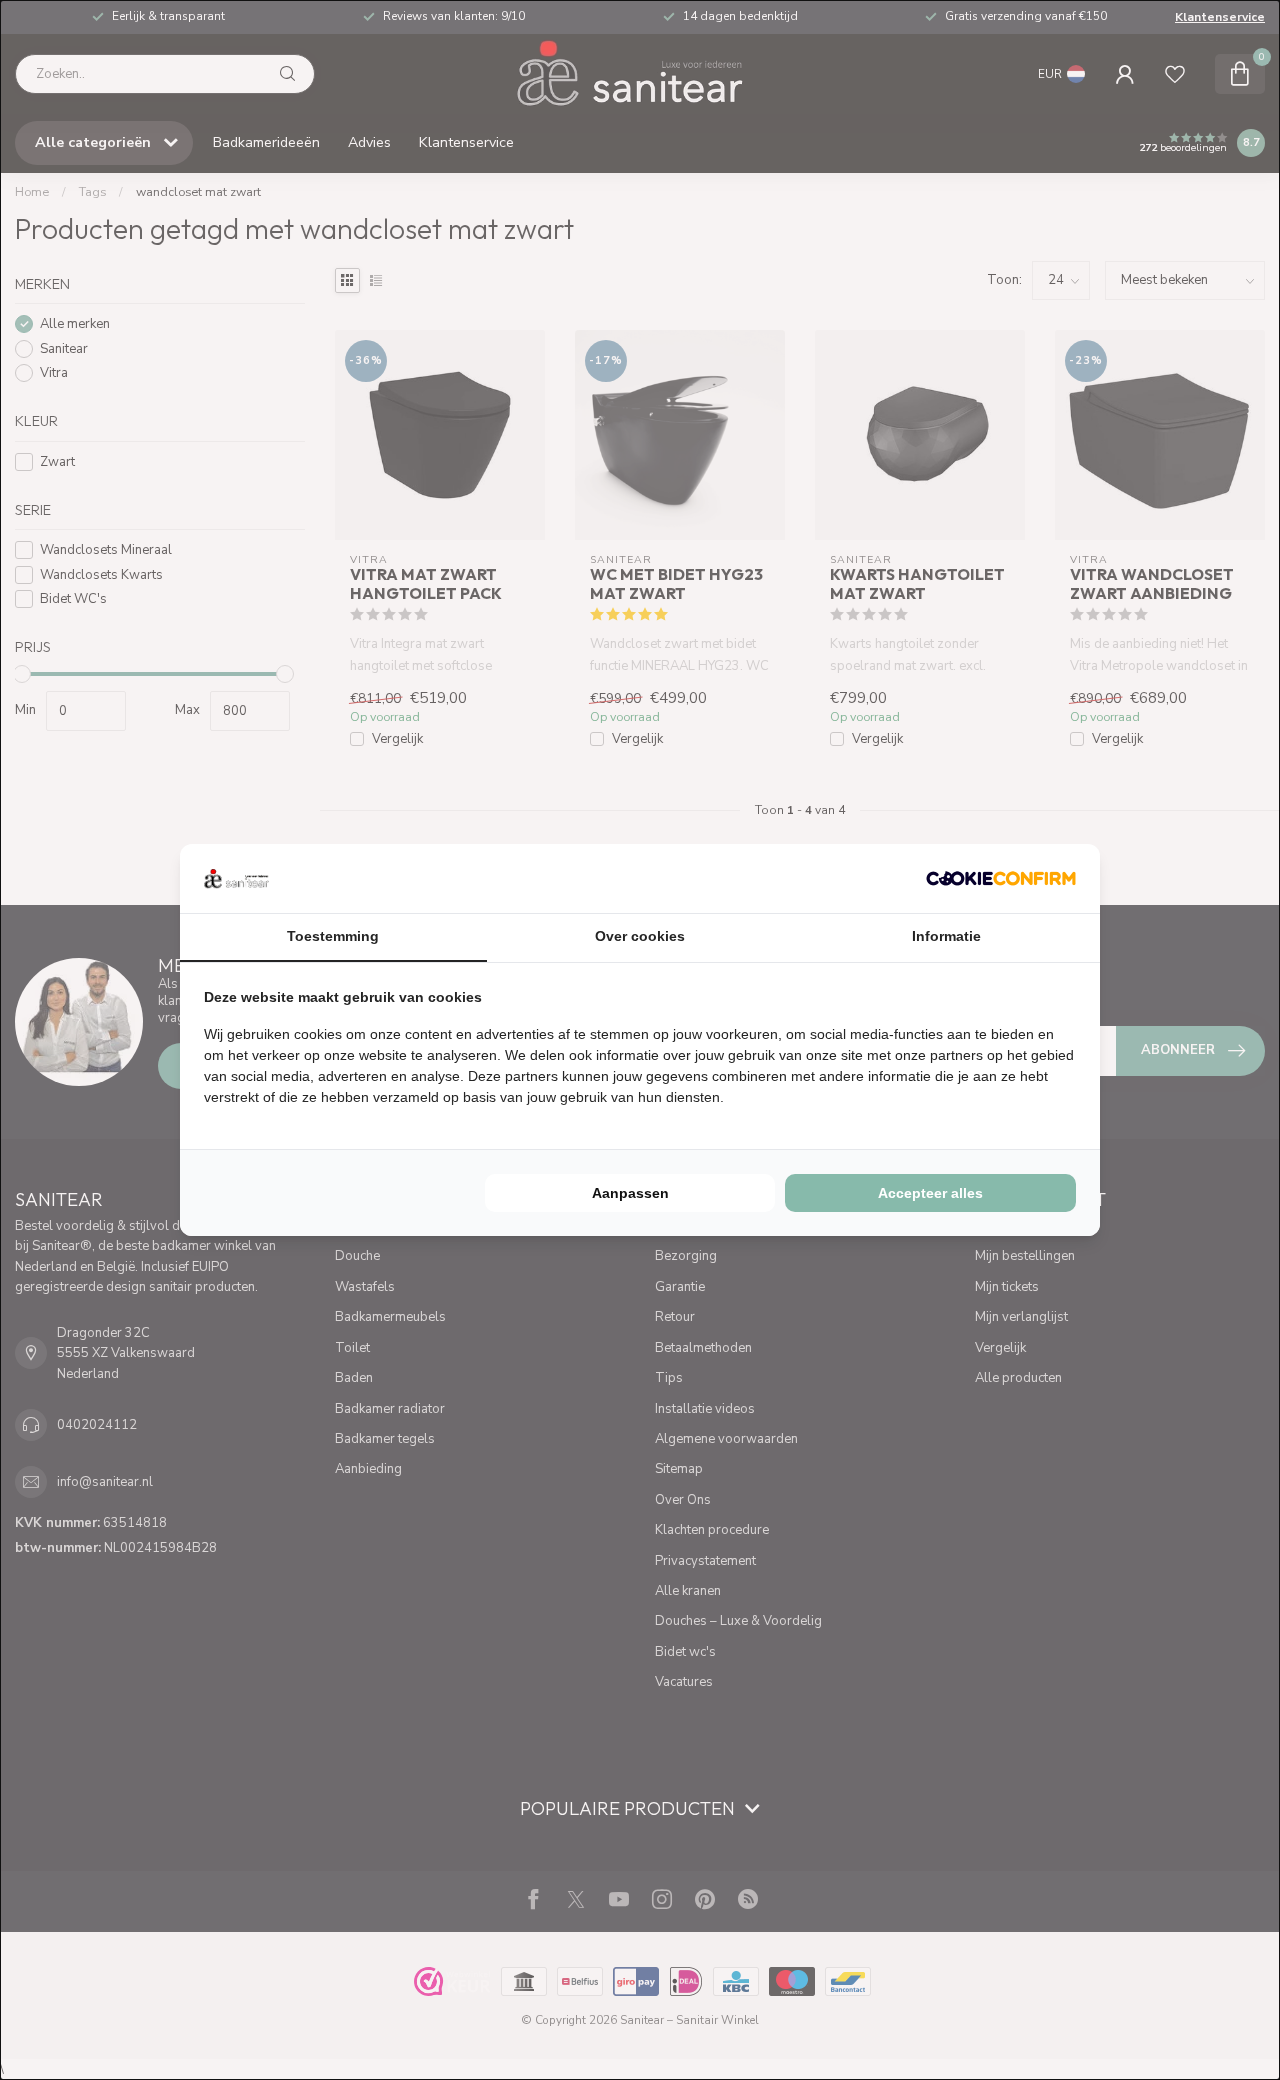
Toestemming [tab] (333, 936)
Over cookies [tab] (640, 936)
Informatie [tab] (946, 936)
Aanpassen (630, 1193)
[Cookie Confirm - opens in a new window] (1001, 878)
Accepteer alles (930, 1193)
